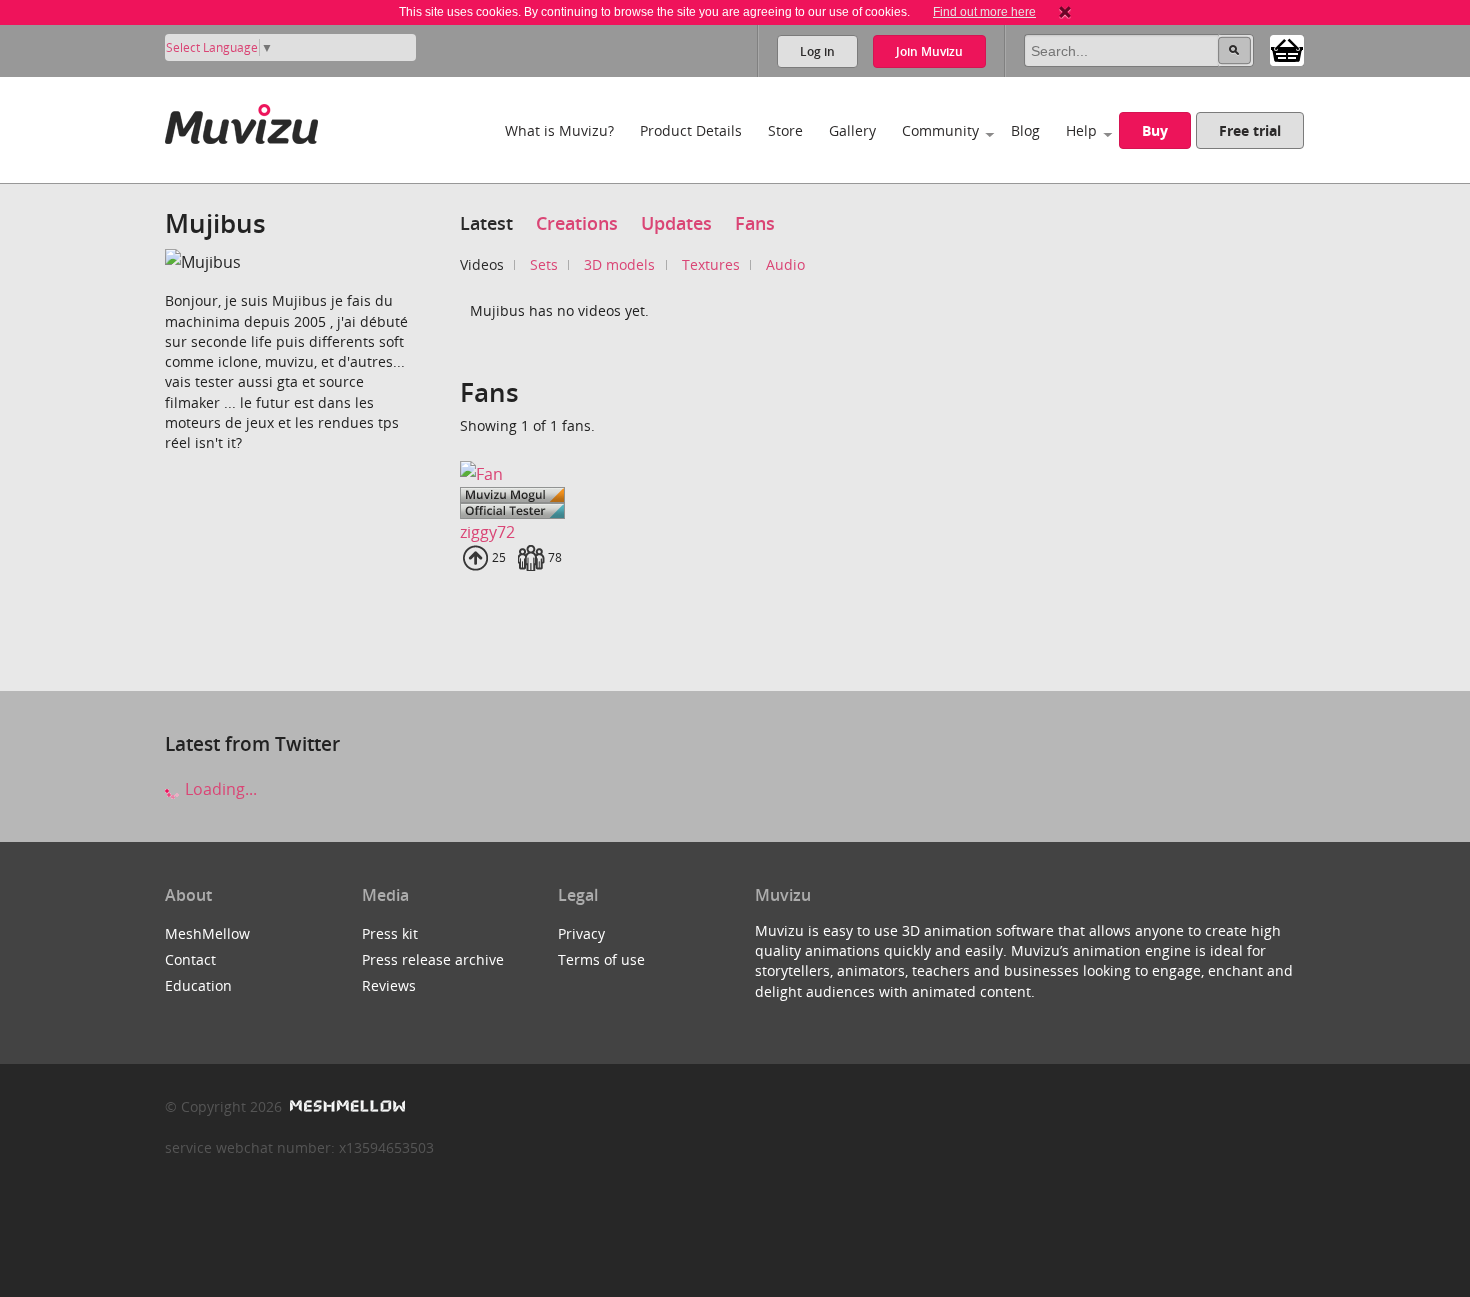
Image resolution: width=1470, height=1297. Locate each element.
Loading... (219, 789)
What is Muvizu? (559, 130)
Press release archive (433, 959)
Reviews (389, 985)
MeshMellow (207, 933)
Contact (190, 959)
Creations (577, 223)
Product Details (691, 130)
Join (929, 51)
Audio (785, 264)
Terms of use (601, 959)
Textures (711, 264)
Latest (486, 223)
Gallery (852, 130)
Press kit (390, 933)
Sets (544, 264)
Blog (1025, 130)
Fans (755, 223)
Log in (817, 51)
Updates (676, 223)
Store (785, 130)
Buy (1155, 130)
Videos (482, 264)
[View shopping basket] (1287, 49)
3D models (619, 264)
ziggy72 (487, 532)
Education (198, 985)
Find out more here (984, 12)
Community (940, 130)
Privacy (581, 933)
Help (1081, 130)
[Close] (1065, 12)
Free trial (1250, 130)
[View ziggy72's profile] (517, 473)
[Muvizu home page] (241, 120)
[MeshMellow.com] (345, 1106)
